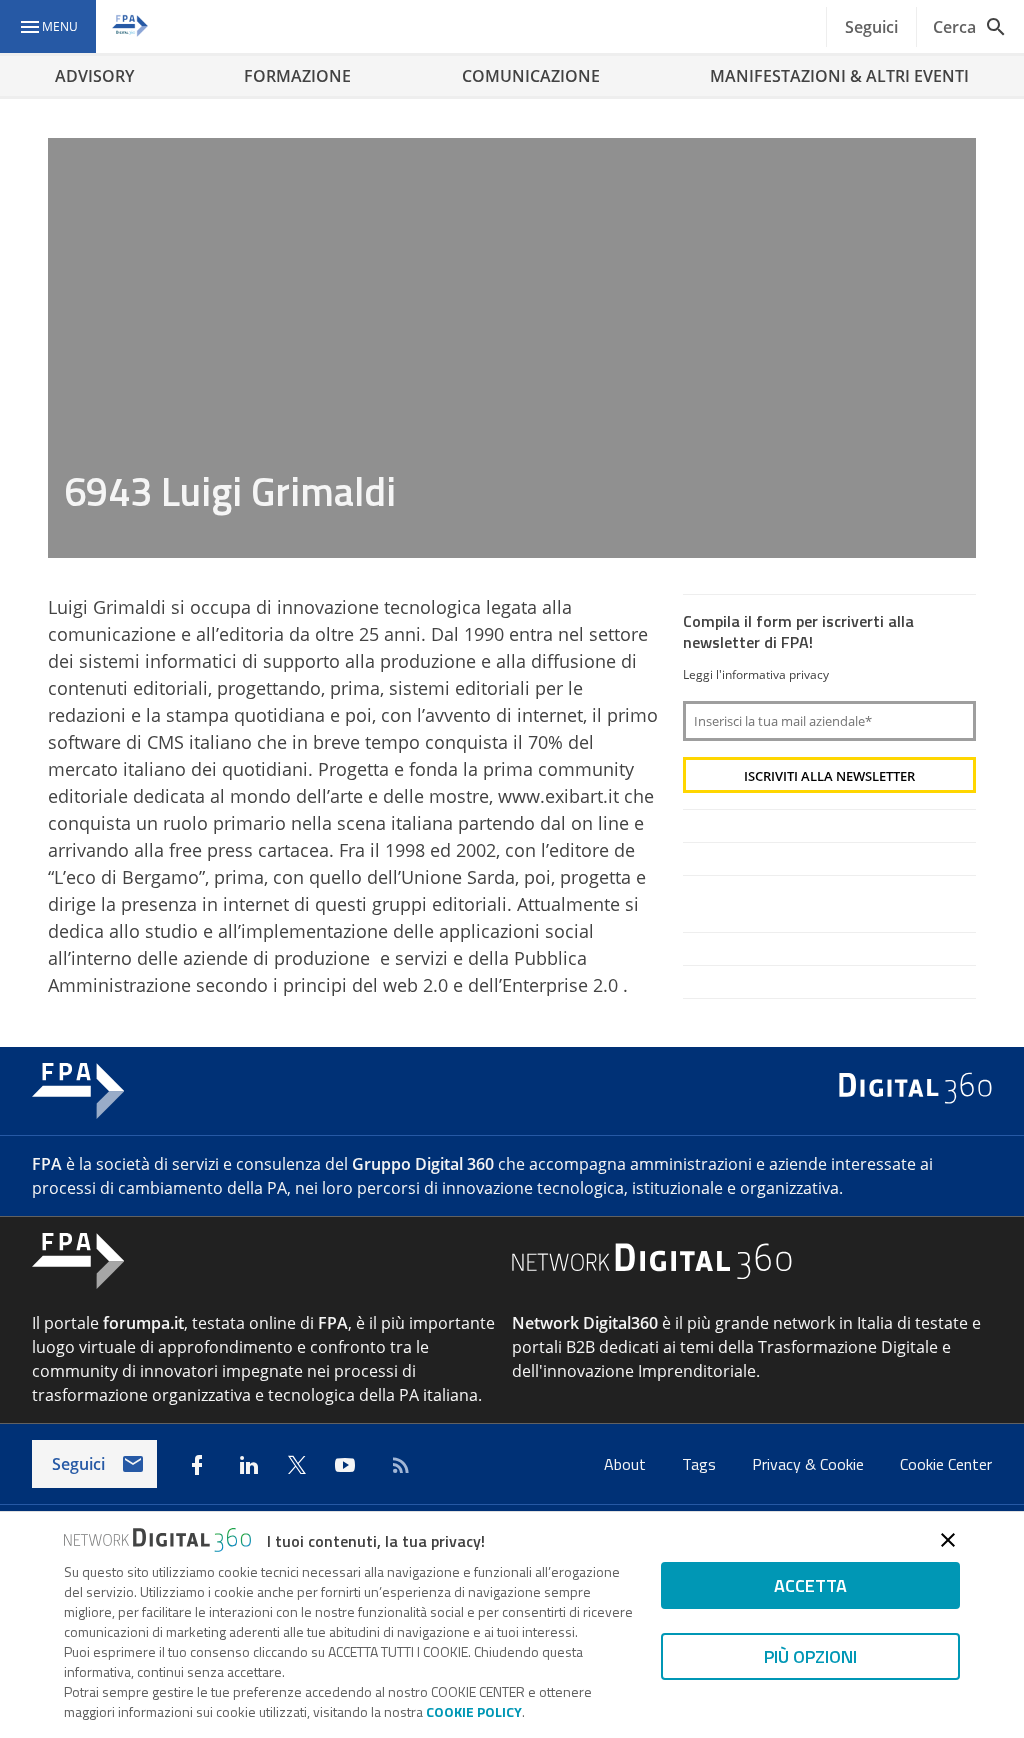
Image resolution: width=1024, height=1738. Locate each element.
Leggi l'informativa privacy (756, 674)
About (627, 1464)
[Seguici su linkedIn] (249, 1465)
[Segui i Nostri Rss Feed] (397, 1465)
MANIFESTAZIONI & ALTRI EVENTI (839, 76)
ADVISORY (94, 76)
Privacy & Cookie (810, 1464)
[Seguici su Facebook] (197, 1465)
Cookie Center (946, 1464)
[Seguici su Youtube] (345, 1465)
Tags (701, 1464)
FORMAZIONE (297, 76)
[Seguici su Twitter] (297, 1465)
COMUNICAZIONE (531, 76)
